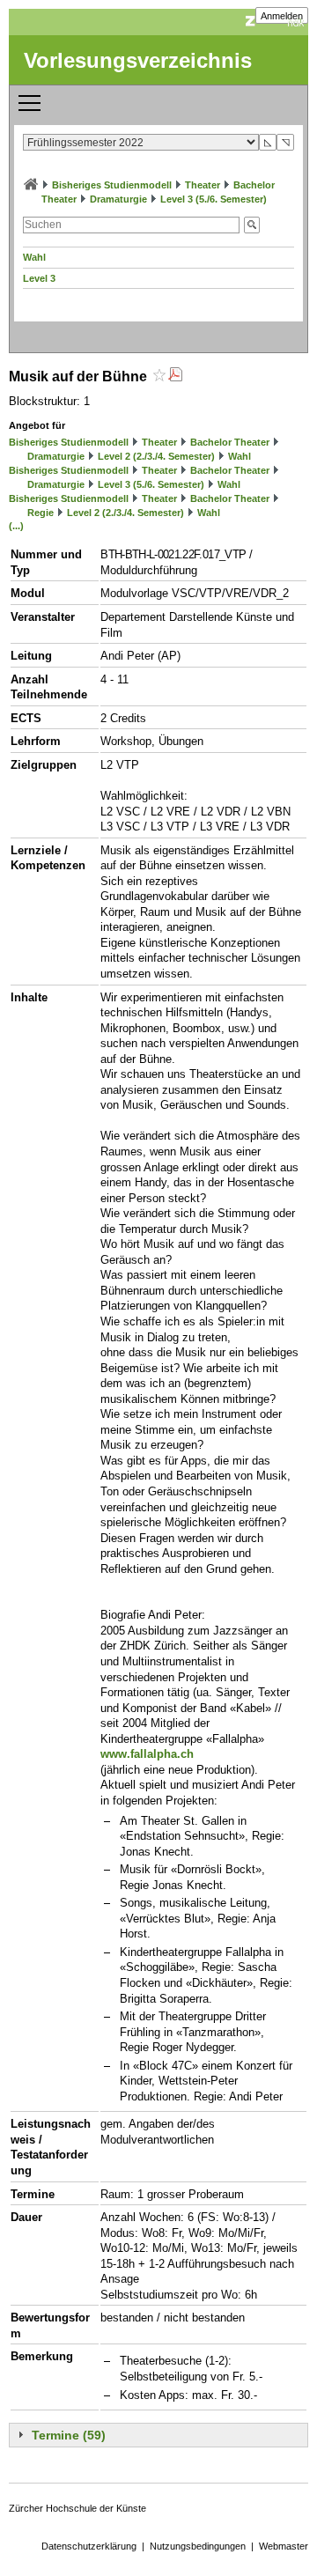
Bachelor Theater (230, 442)
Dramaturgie (118, 199)
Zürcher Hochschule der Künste (77, 2508)
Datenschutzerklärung (89, 2546)
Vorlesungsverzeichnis (138, 60)
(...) (16, 526)
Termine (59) (69, 2435)
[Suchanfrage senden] (252, 225)
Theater (203, 185)
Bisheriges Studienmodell (112, 185)
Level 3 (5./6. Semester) (214, 199)
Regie (41, 513)
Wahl (34, 257)
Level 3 (39, 278)
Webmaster (284, 2546)
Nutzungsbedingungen (198, 2546)
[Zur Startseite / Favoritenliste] (31, 185)
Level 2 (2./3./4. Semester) (156, 456)
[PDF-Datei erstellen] (175, 376)
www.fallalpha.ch (147, 1754)
